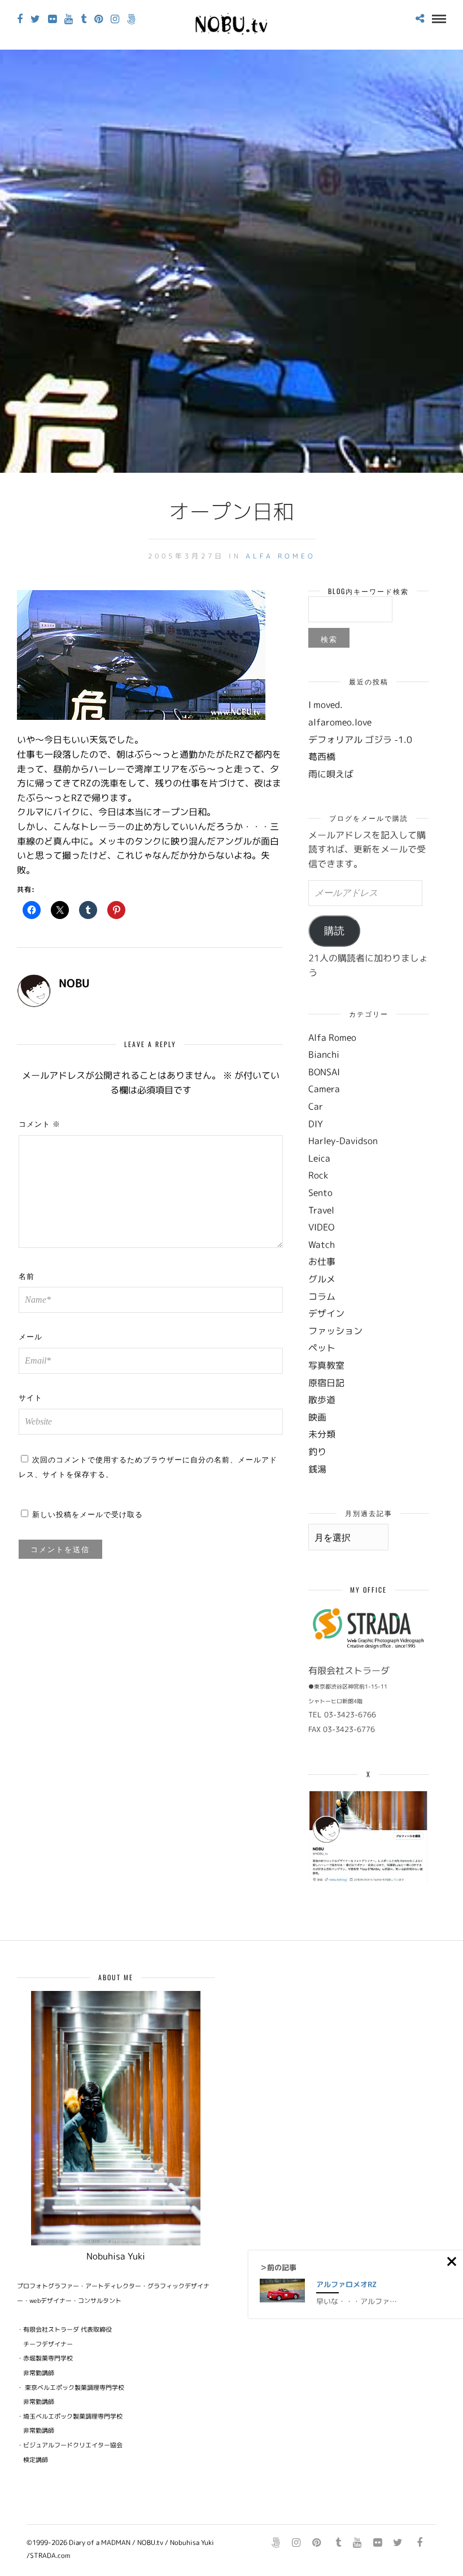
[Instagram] (115, 19)
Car (316, 1106)
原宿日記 (326, 1383)
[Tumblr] (84, 19)
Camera (324, 1089)
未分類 (322, 1434)
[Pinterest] (99, 19)
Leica (319, 1158)
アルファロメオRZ (346, 2284)
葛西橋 (322, 757)
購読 (334, 931)
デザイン (326, 1313)
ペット (322, 1348)
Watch (322, 1245)
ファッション (335, 1331)
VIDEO (321, 1227)
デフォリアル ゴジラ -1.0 (360, 740)
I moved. (326, 705)
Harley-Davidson (343, 1141)
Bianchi (324, 1054)
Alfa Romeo (281, 556)
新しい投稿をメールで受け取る (88, 1514)
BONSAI (324, 1072)
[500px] (131, 19)
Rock (318, 1175)
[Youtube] (69, 19)
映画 (317, 1417)
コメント (40, 1123)
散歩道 (322, 1400)
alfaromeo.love (340, 722)
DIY (316, 1124)
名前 (27, 1276)
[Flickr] (52, 19)
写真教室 (326, 1365)
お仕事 (322, 1261)
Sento (320, 1193)
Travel (321, 1210)
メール (30, 1336)
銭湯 (317, 1469)
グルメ (322, 1279)
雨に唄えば (331, 774)
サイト (30, 1397)
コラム (322, 1296)
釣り (317, 1452)
